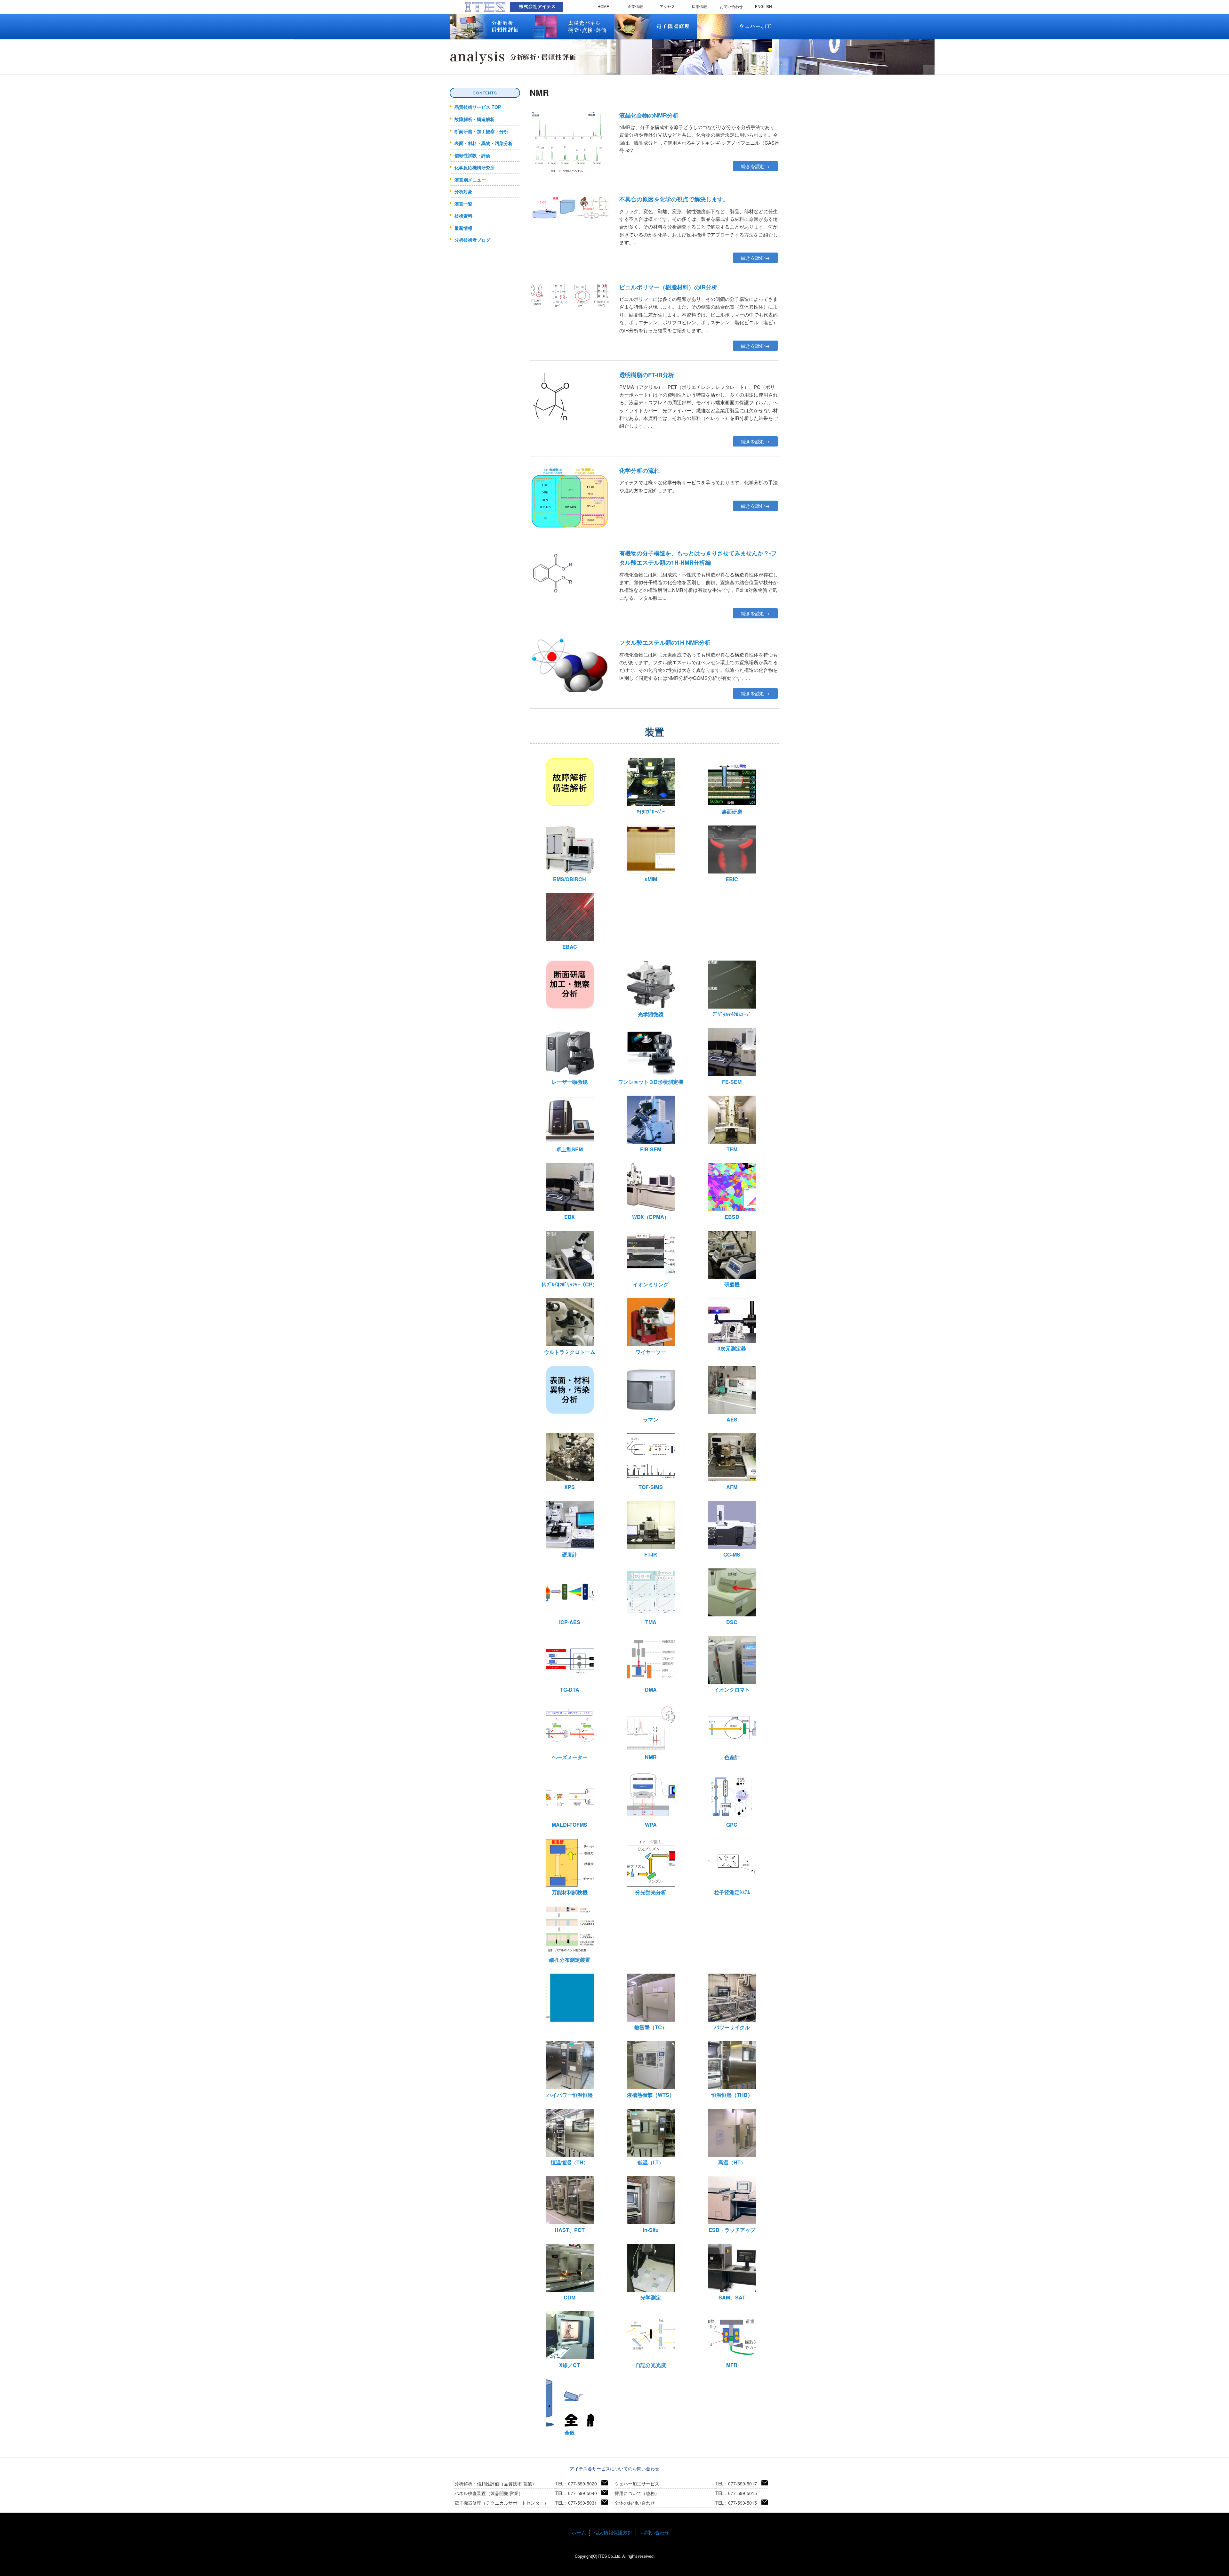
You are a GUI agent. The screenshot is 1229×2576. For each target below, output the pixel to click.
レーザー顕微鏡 (570, 1082)
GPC (732, 1825)
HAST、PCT (570, 2230)
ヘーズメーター (570, 1757)
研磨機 (732, 1284)
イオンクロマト (732, 1690)
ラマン (651, 1419)
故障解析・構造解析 (475, 119)
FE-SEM (732, 1082)
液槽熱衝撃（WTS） (651, 2095)
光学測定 (651, 2297)
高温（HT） (732, 2162)
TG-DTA (570, 1690)
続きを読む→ (755, 166)
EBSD (732, 1217)
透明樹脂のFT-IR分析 (647, 375)
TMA (651, 1622)
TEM (732, 1149)
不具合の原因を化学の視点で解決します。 (674, 199)
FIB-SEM (651, 1149)
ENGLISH (763, 6)
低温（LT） (651, 2162)
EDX (570, 1217)
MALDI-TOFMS (570, 1825)
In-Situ (651, 2230)
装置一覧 (463, 204)
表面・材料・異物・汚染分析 (484, 143)
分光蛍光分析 (651, 1892)
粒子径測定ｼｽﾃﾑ (732, 1892)
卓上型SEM (570, 1149)
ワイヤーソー (651, 1352)
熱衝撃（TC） (651, 2027)
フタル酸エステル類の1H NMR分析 (665, 642)
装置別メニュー (470, 180)
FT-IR (651, 1554)
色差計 (732, 1757)
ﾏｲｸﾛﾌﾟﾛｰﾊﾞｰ (651, 812)
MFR (732, 2365)
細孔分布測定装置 (570, 1960)
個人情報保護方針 (613, 2532)
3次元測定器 (732, 1348)
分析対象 (463, 191)
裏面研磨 (732, 812)
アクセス (667, 6)
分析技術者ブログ (472, 240)
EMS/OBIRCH (570, 879)
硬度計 (570, 1554)
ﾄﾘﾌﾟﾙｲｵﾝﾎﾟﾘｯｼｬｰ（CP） (570, 1284)
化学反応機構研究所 (475, 167)
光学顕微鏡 (651, 1014)
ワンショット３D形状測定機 (651, 1082)
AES (732, 1419)
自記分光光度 (651, 2365)
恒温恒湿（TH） (570, 2162)
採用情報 (699, 6)
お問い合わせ (731, 6)
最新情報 (463, 228)
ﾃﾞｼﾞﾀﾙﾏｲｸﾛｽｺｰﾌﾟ (732, 1014)
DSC (732, 1622)
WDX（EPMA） (651, 1217)
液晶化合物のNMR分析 (649, 115)
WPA (651, 1825)
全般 (570, 2432)
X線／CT (570, 2365)
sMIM (651, 879)
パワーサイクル (732, 2027)
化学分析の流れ (639, 471)
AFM (732, 1487)
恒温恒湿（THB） (732, 2095)
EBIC (732, 879)
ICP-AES (570, 1622)
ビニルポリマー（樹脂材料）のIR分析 (668, 287)
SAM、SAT (732, 2297)
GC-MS (732, 1554)
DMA (651, 1690)
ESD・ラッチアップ (732, 2230)
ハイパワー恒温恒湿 (570, 2095)
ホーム (579, 2532)
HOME (603, 6)
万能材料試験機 (570, 1892)
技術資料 (463, 216)
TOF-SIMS (651, 1487)
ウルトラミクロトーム (570, 1352)
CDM (570, 2297)
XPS (570, 1487)
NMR (651, 1757)
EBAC (570, 947)
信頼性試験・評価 (472, 155)
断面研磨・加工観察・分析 (481, 131)
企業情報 (635, 6)
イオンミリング (651, 1284)
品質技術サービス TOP (478, 107)
